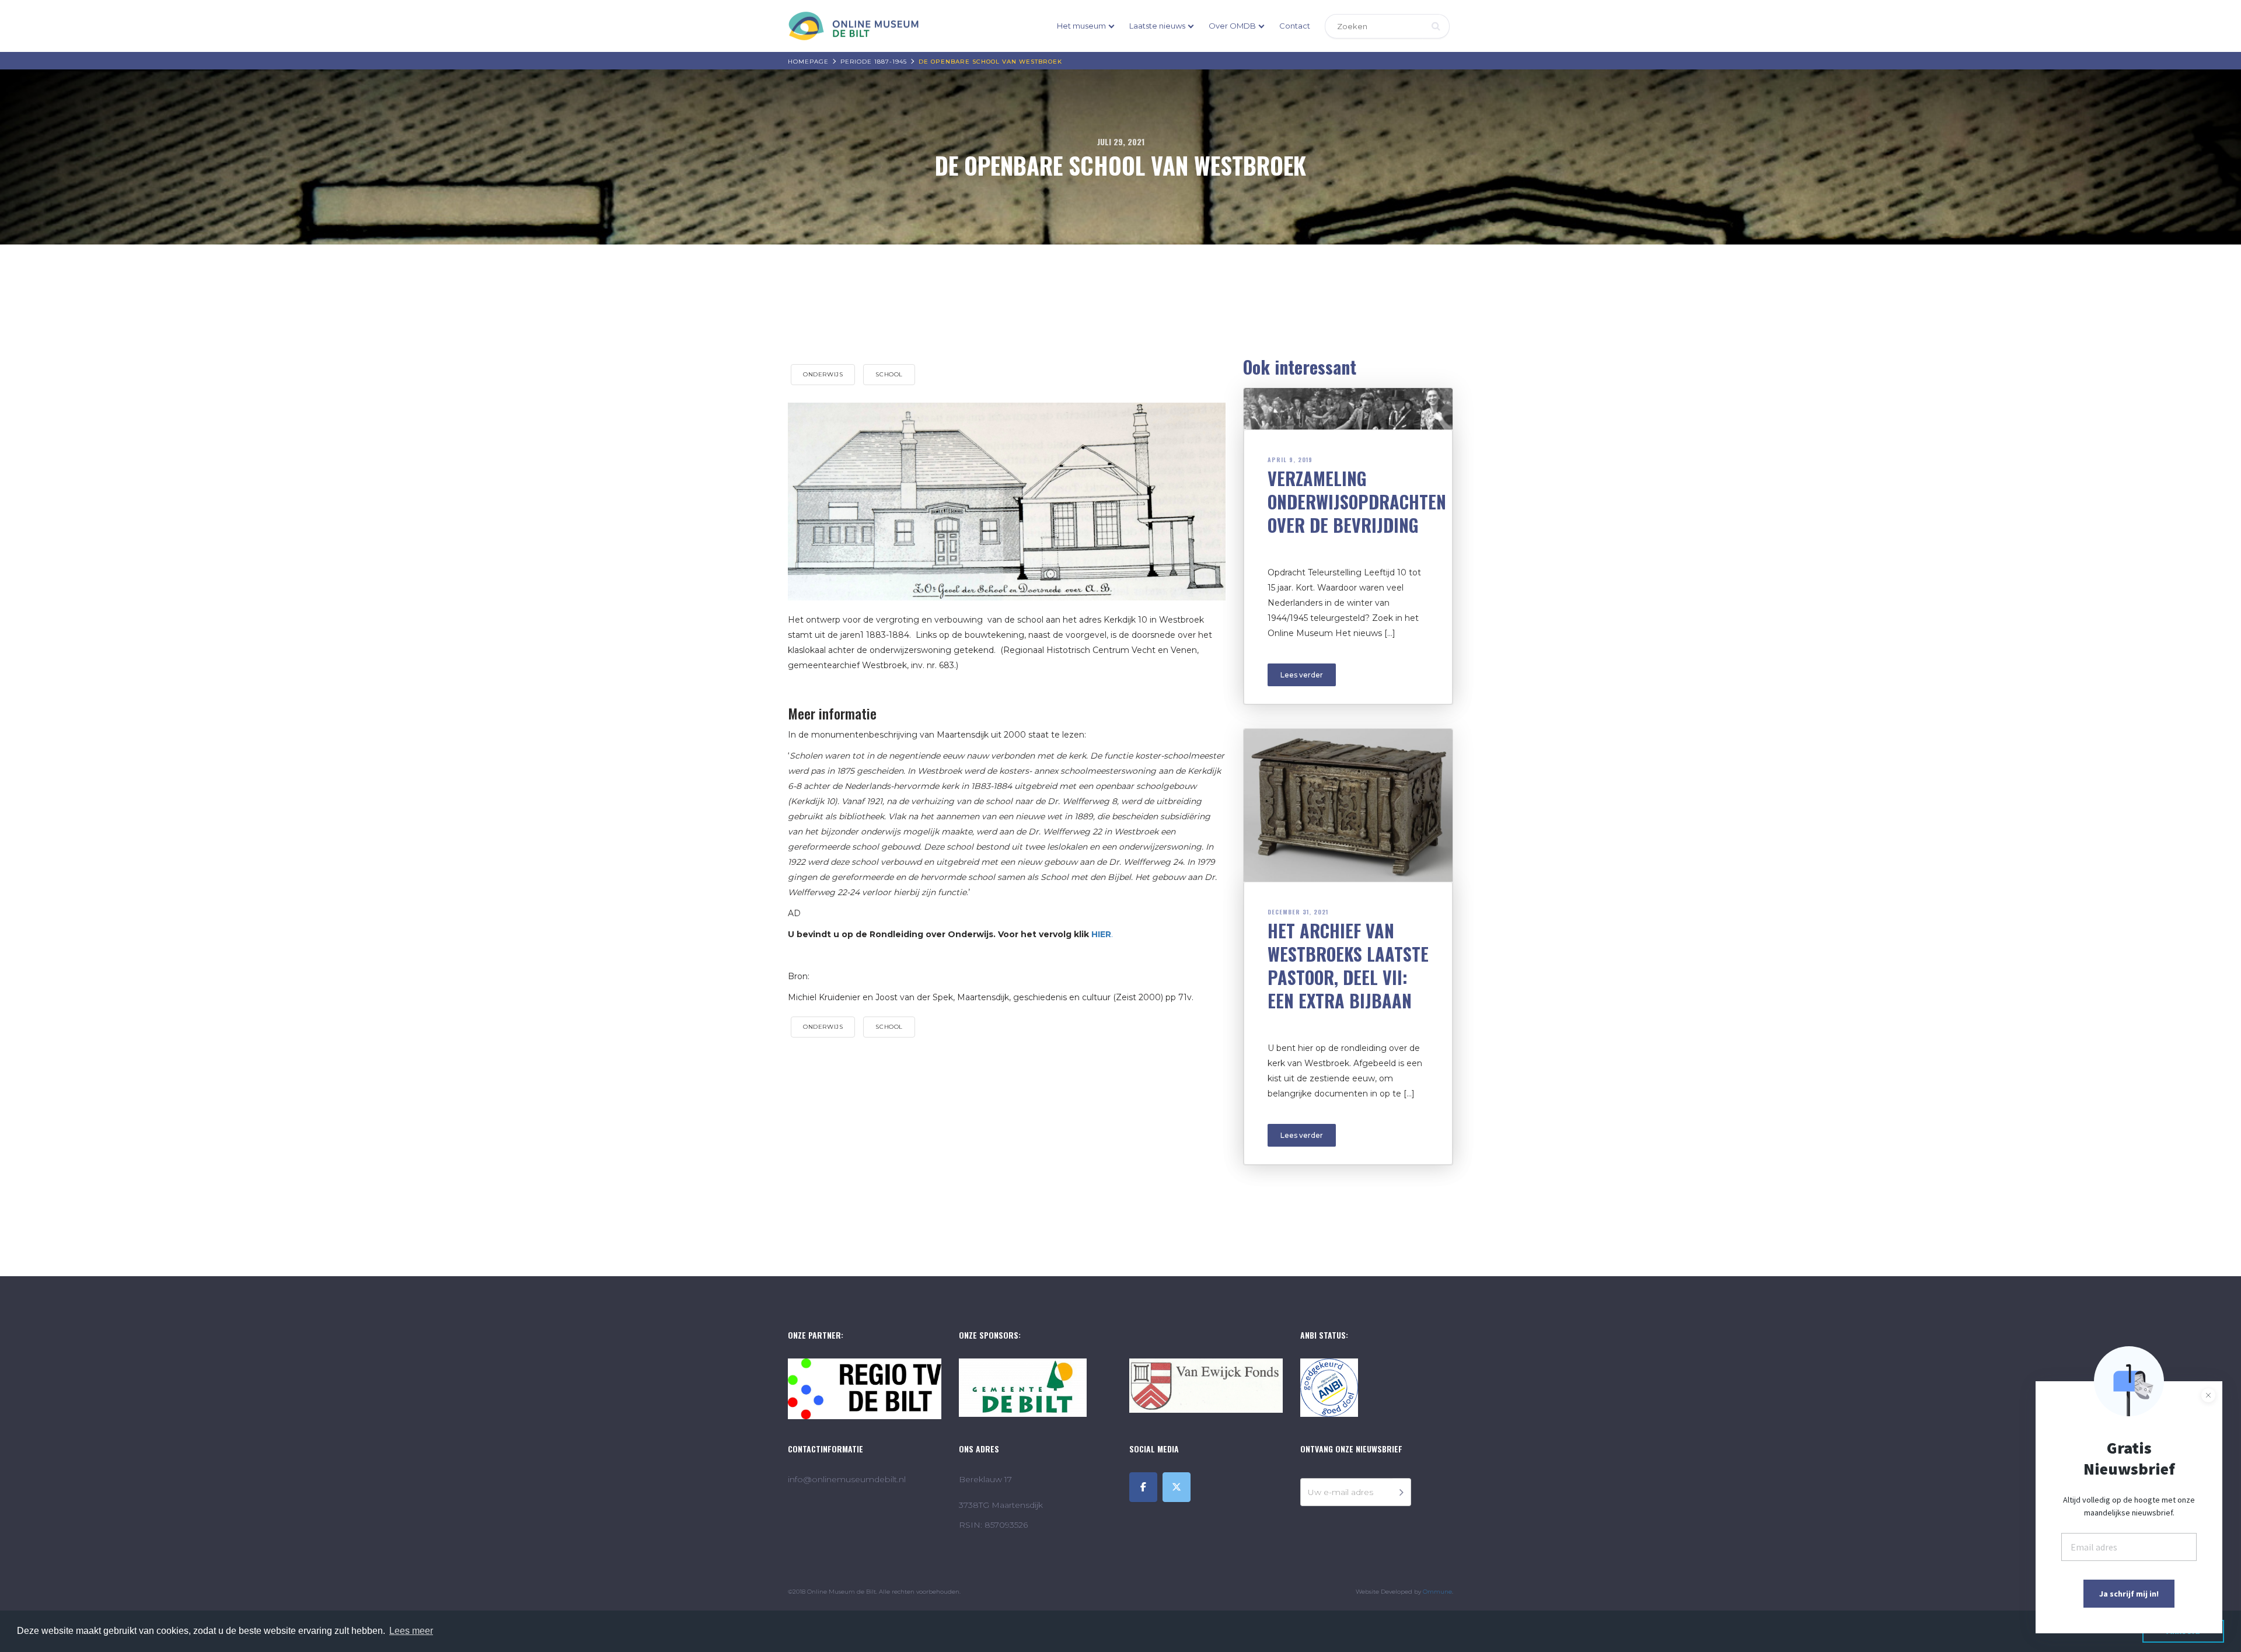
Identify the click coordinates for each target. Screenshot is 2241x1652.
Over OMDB (1232, 26)
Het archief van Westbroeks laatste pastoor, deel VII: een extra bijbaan (1348, 965)
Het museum (1081, 26)
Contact (1295, 26)
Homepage (808, 62)
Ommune (1437, 1592)
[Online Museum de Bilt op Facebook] (1143, 1487)
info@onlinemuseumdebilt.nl (847, 1479)
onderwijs (823, 374)
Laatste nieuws (1157, 26)
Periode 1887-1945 (874, 62)
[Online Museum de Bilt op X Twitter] (1177, 1487)
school (889, 374)
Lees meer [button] (411, 1631)
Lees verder (1302, 675)
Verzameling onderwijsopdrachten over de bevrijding (1357, 502)
